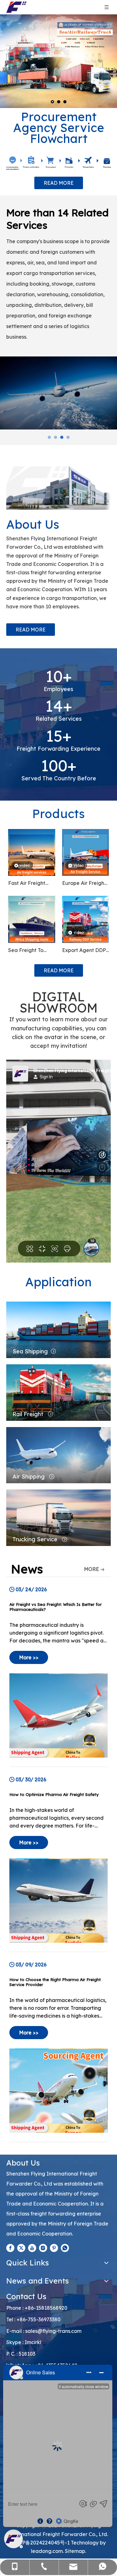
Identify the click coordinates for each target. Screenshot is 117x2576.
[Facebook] (10, 2248)
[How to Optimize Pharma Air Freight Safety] (58, 1860)
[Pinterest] (54, 2248)
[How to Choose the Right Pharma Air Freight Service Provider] (58, 2047)
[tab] (49, 437)
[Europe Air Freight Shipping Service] (86, 852)
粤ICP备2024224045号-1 (41, 2543)
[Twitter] (21, 2248)
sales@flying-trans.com (53, 2331)
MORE (91, 1569)
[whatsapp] (65, 2248)
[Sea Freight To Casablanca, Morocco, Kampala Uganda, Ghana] (32, 919)
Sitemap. (76, 2551)
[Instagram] (43, 2248)
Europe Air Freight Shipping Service (84, 884)
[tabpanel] (58, 393)
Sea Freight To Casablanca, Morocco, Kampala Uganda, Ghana (31, 951)
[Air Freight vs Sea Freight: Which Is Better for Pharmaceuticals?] (58, 1672)
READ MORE (59, 183)
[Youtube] (32, 2248)
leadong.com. (47, 2551)
